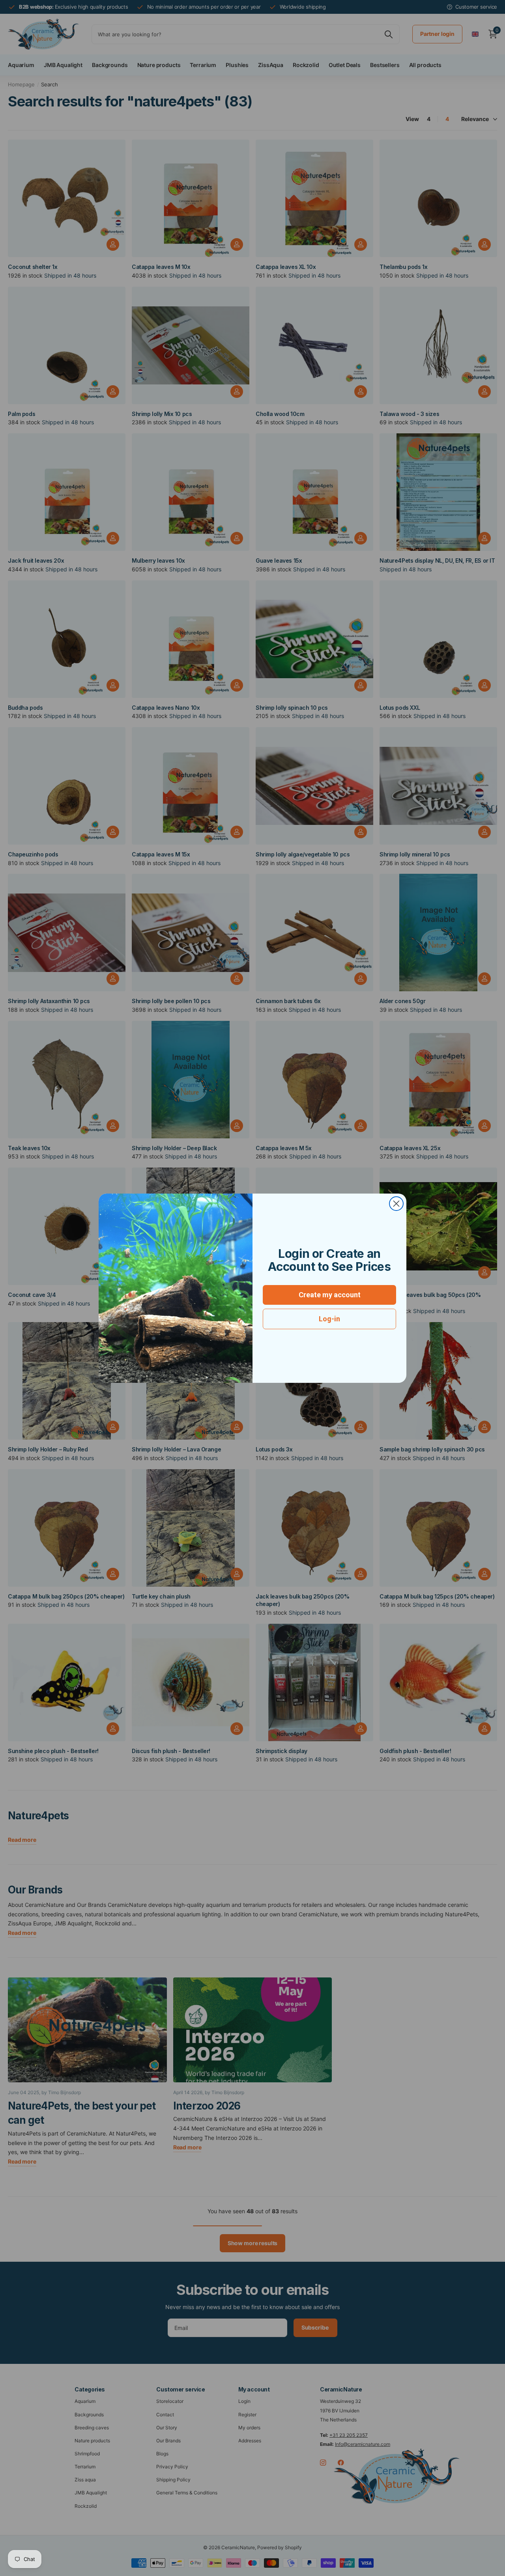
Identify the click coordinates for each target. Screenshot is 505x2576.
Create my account (330, 1295)
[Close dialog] (396, 1204)
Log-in (329, 1319)
